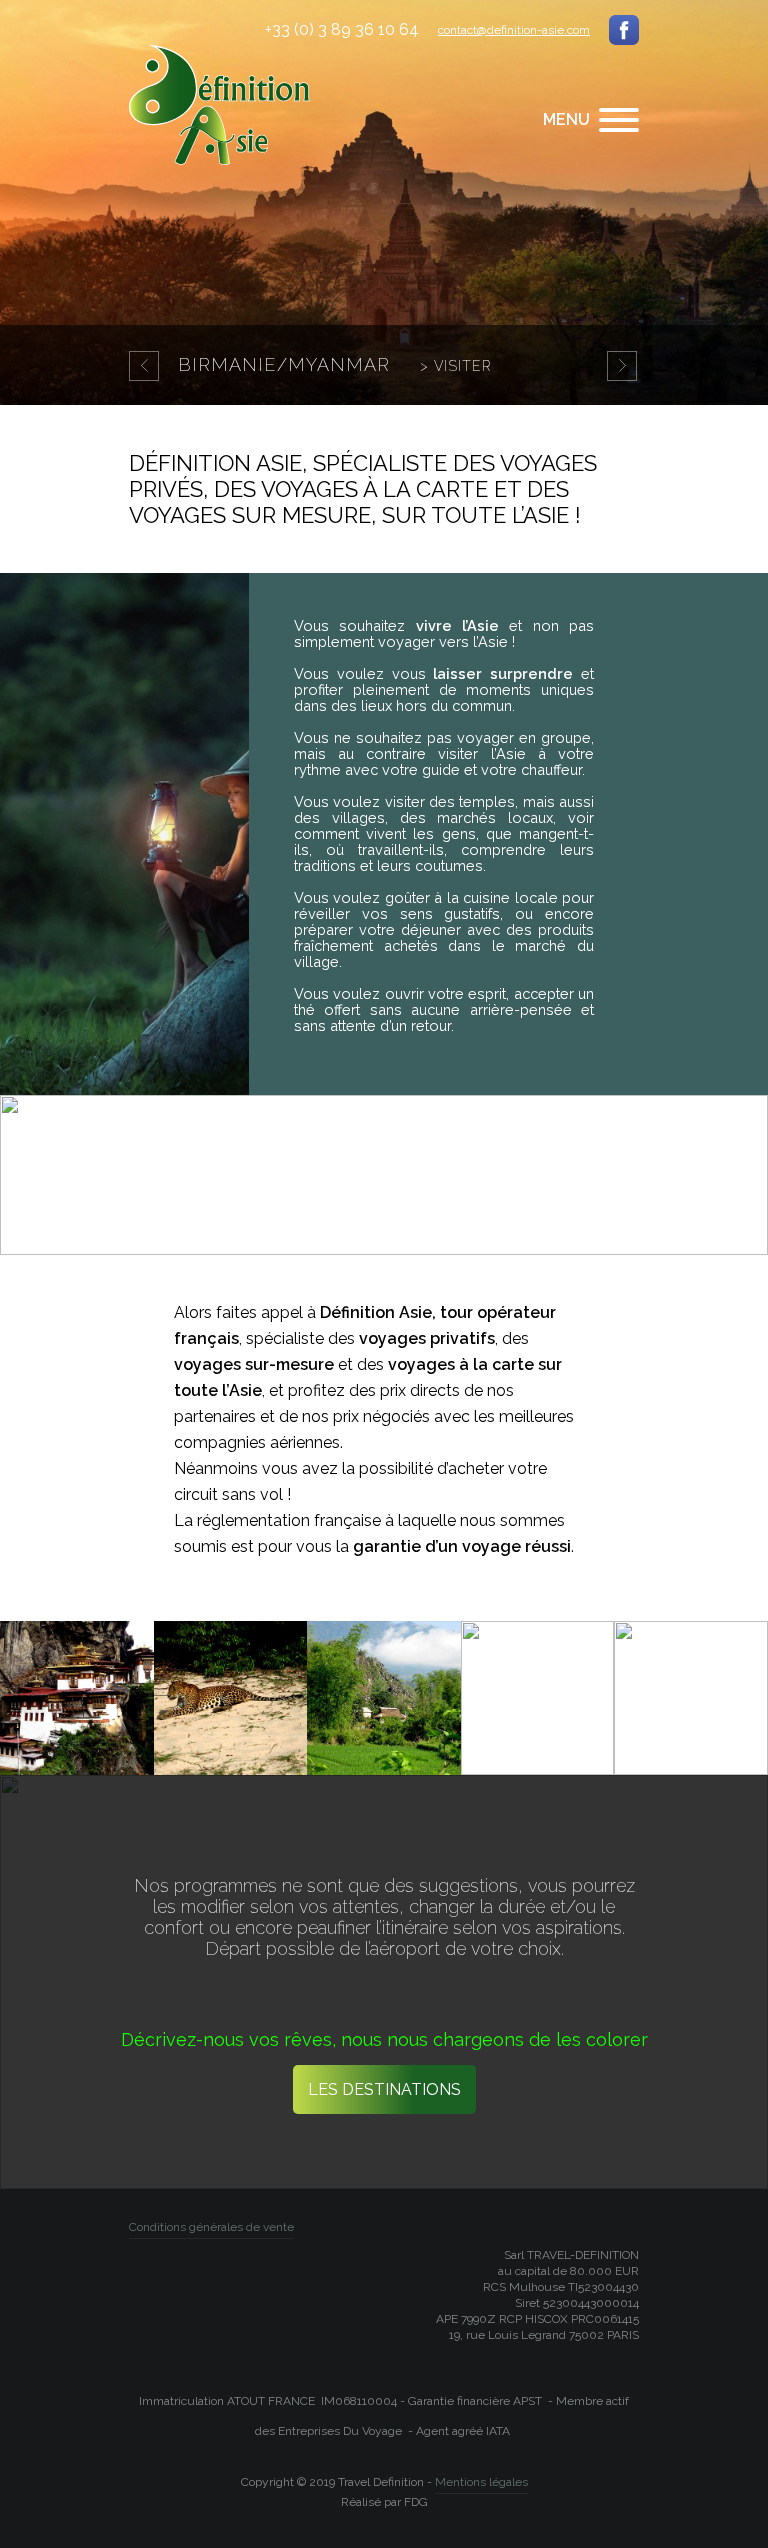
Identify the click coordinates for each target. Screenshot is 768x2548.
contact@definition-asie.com (514, 30)
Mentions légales (481, 2482)
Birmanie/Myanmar (334, 364)
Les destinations (384, 2089)
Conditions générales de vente (211, 2227)
